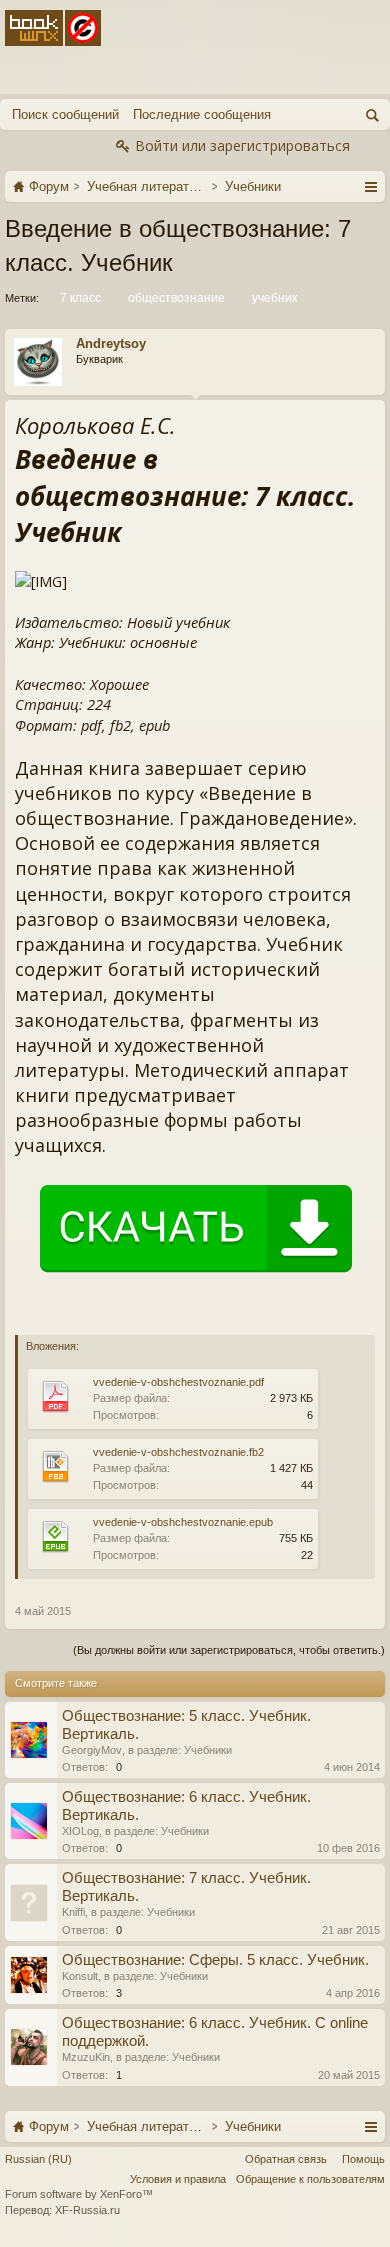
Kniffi (73, 1912)
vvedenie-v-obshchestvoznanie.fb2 (178, 1452)
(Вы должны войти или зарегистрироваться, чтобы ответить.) (229, 1650)
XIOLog (80, 1831)
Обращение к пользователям (310, 2179)
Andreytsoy (111, 343)
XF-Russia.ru (87, 2210)
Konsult (80, 1976)
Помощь (363, 2159)
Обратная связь (286, 2159)
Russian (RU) (38, 2159)
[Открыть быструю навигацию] (370, 186)
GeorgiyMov (92, 1750)
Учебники (208, 1750)
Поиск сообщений (65, 114)
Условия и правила (178, 2179)
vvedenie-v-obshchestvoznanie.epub (183, 1522)
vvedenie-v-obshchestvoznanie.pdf (178, 1382)
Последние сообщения (202, 114)
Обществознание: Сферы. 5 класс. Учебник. (215, 1960)
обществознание (176, 298)
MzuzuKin (86, 2057)
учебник (274, 298)
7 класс (80, 298)
